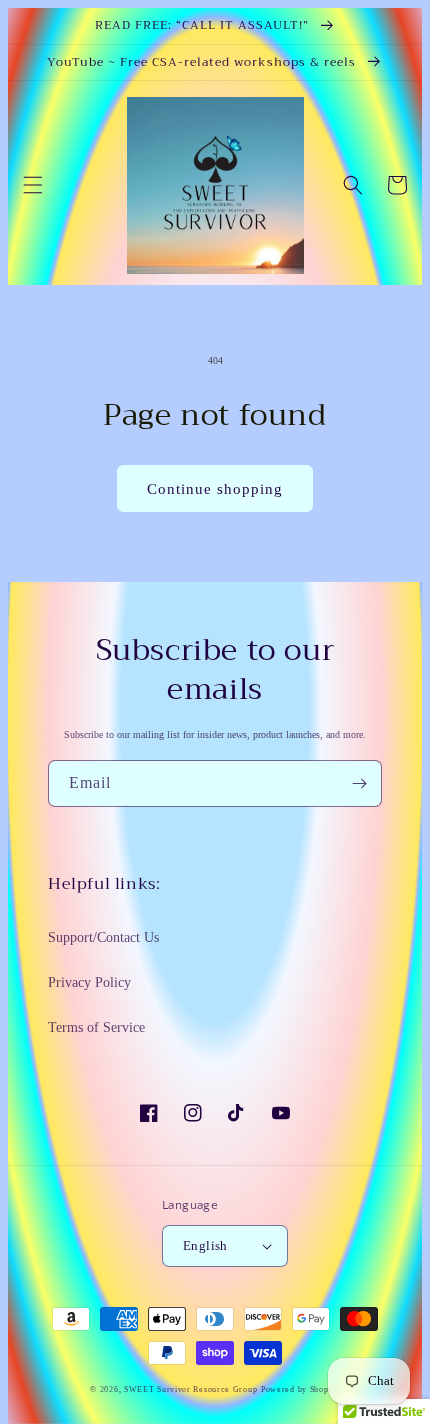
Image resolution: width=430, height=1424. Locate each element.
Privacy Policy (89, 982)
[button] (33, 185)
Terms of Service (96, 1027)
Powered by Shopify (300, 1389)
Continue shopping (215, 489)
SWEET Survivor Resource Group (190, 1389)
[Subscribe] (359, 783)
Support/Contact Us (103, 937)
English (205, 1245)
